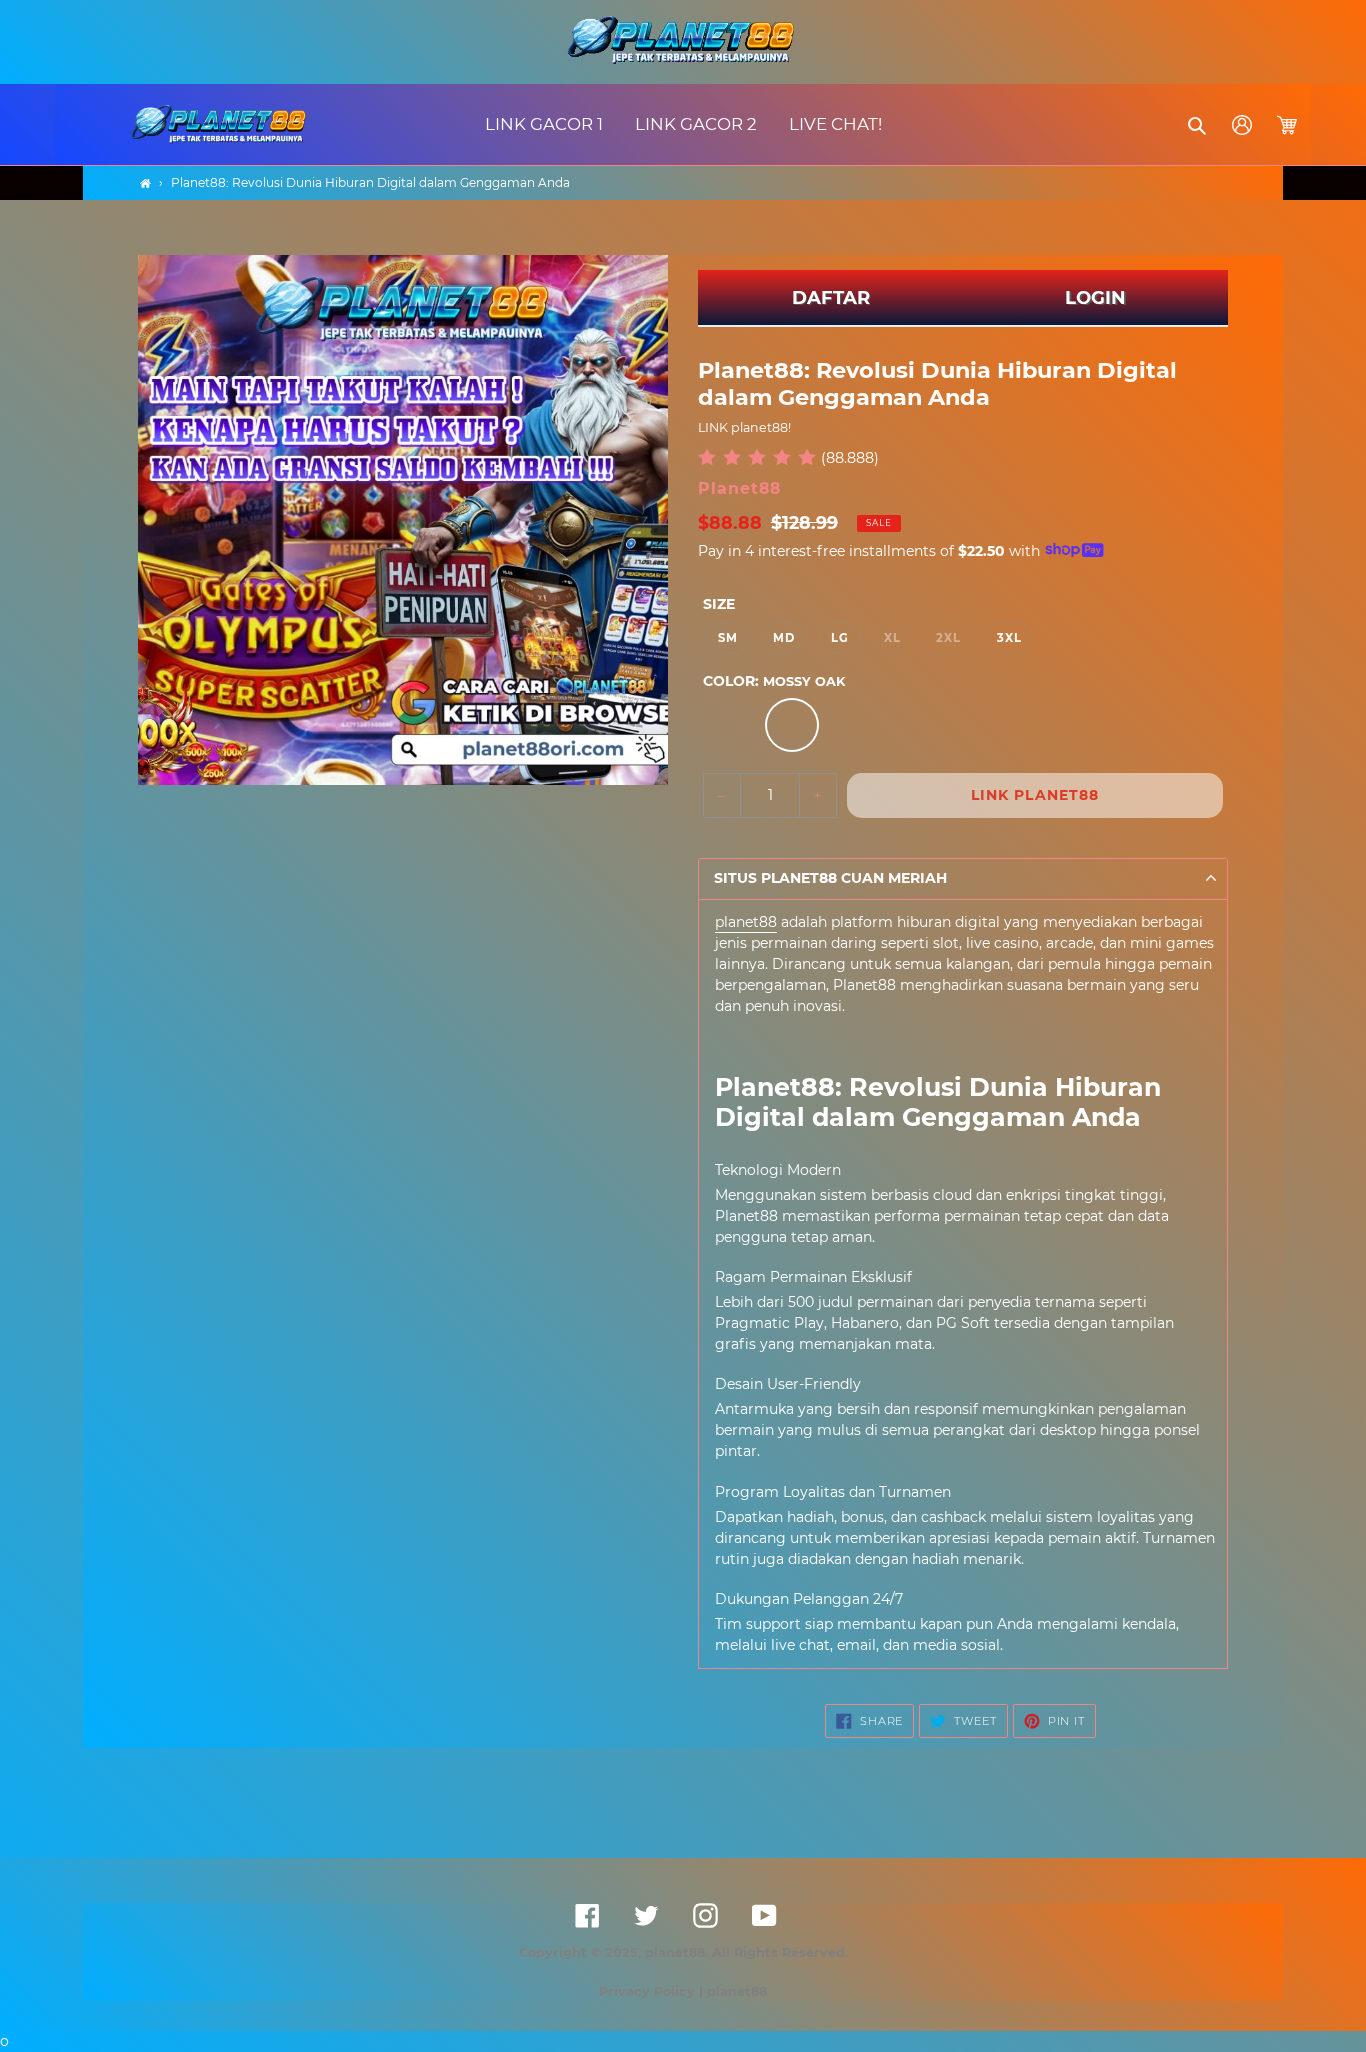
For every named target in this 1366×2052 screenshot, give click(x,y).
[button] (1198, 125)
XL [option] (892, 638)
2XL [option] (948, 638)
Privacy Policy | (653, 1991)
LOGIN (1095, 298)
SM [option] (728, 638)
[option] (731, 725)
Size (719, 604)
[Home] (145, 183)
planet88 (746, 922)
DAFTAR (831, 298)
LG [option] (840, 638)
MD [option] (784, 638)
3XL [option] (1009, 638)
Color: (774, 681)
